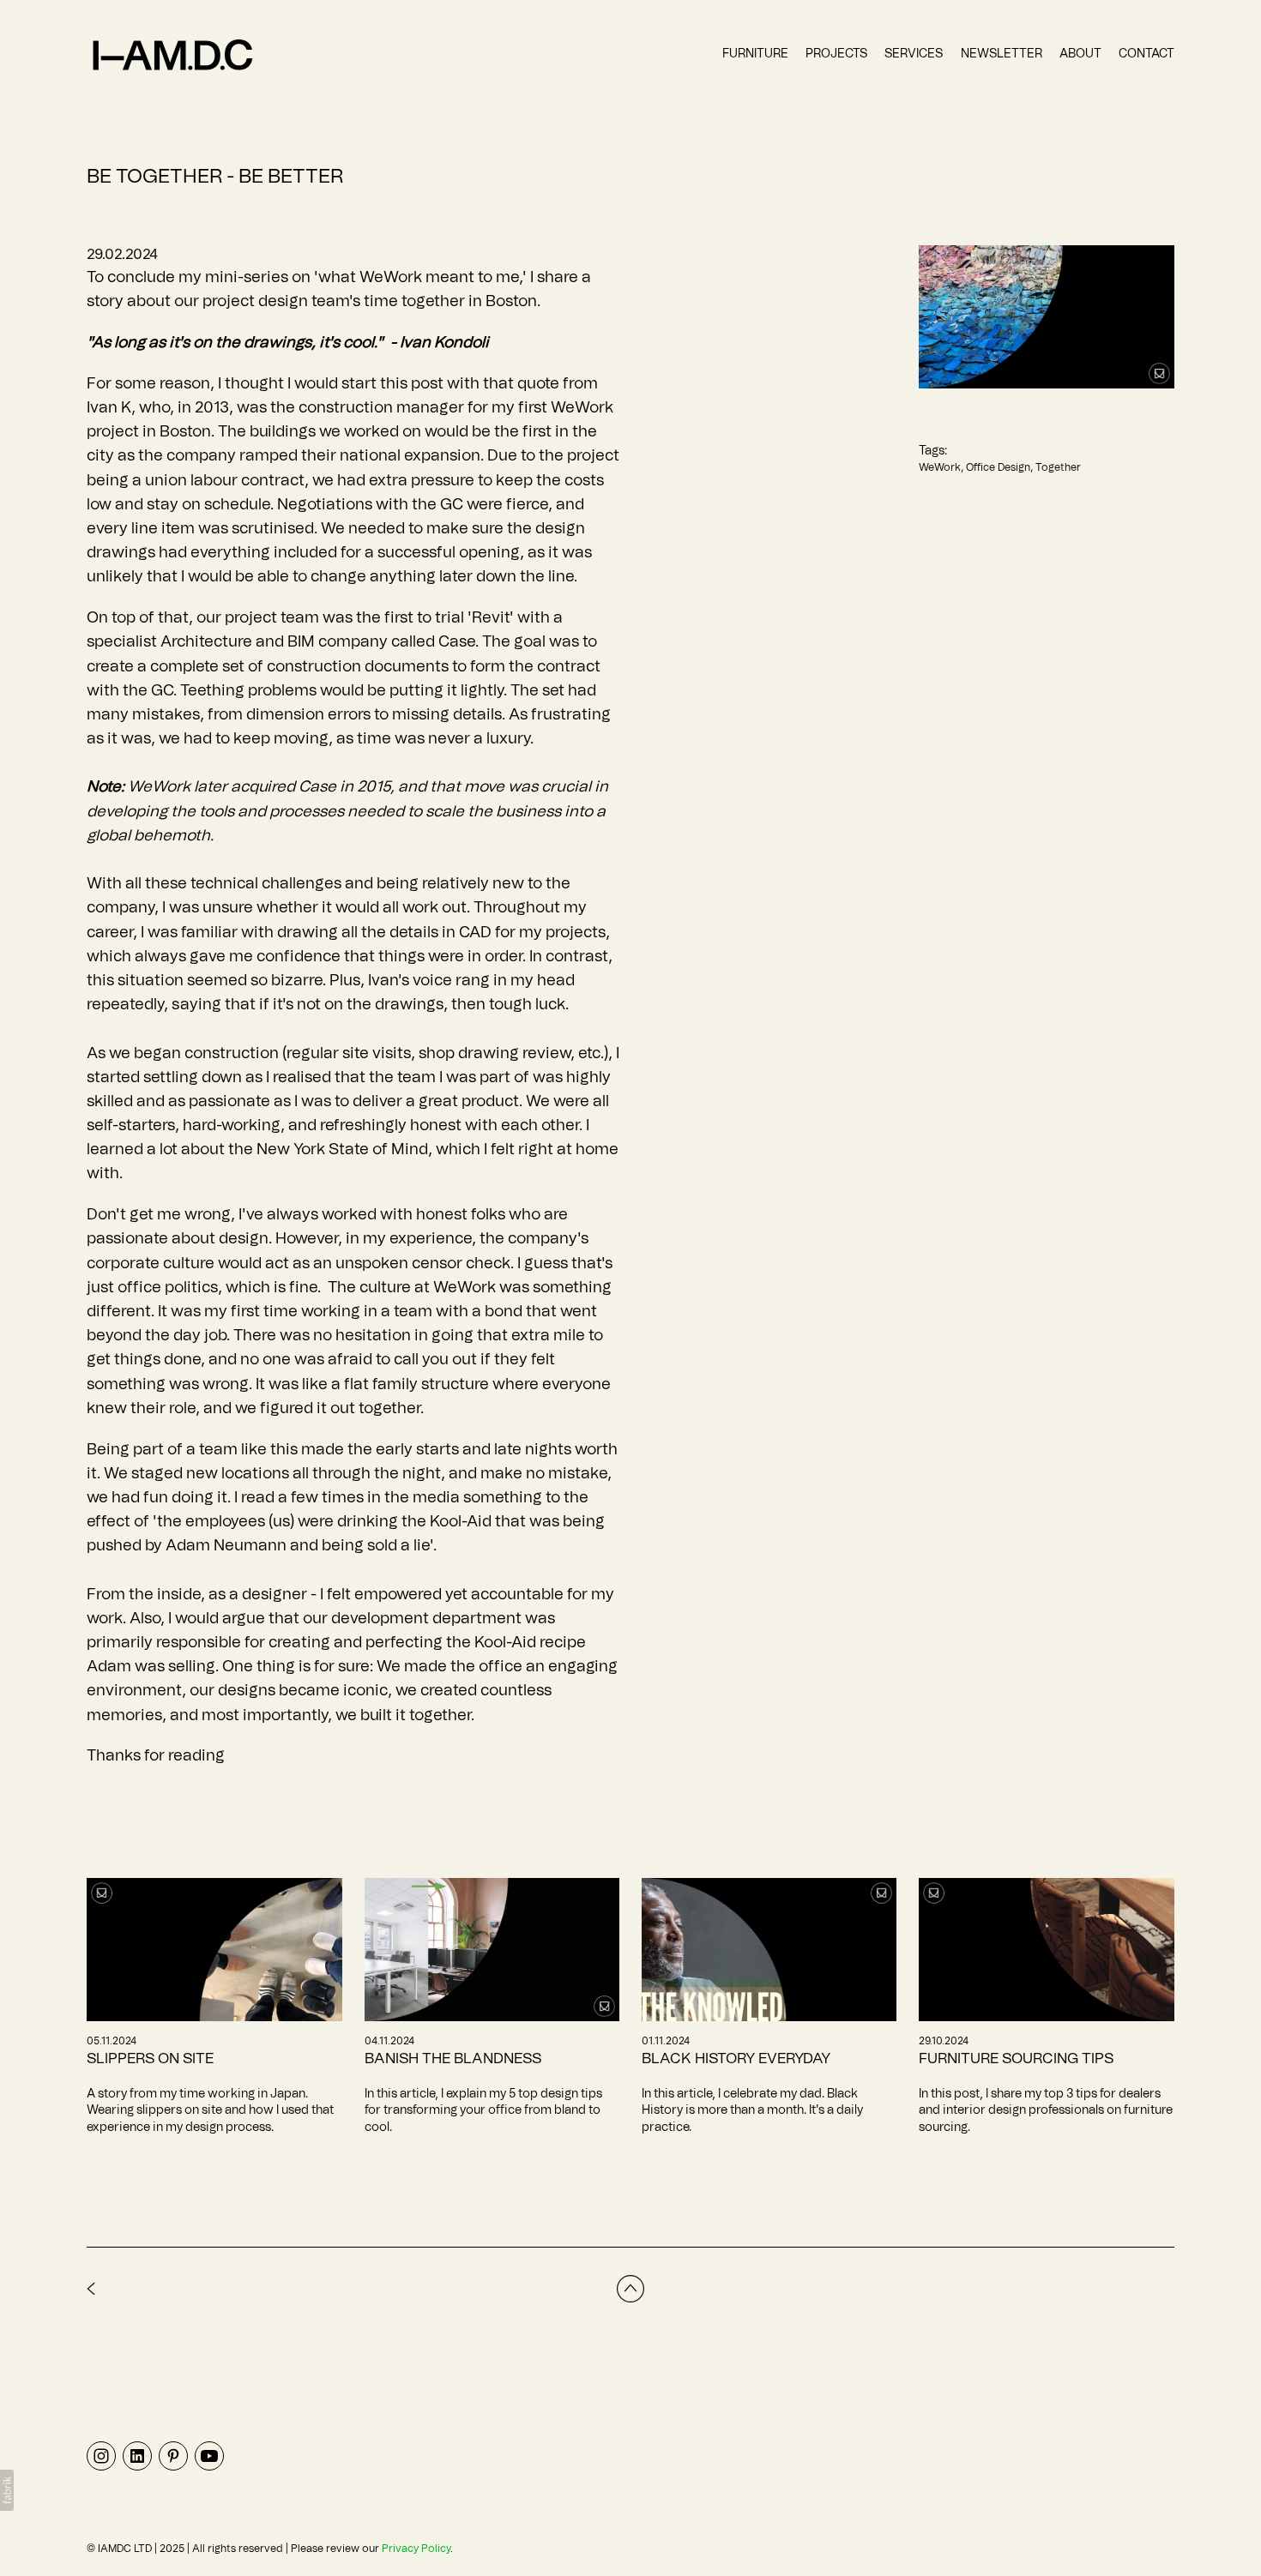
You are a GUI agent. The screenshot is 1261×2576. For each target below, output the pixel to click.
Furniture (755, 54)
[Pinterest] (173, 2455)
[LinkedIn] (137, 2455)
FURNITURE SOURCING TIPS (1016, 2058)
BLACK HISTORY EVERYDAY (736, 2058)
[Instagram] (101, 2455)
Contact (1146, 54)
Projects (836, 54)
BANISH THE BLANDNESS (453, 2058)
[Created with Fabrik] (7, 2490)
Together (1058, 467)
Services (914, 54)
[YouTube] (209, 2455)
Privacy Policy (416, 2549)
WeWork (940, 467)
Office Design (998, 467)
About (1080, 54)
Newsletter (1002, 54)
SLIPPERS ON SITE (150, 2058)
